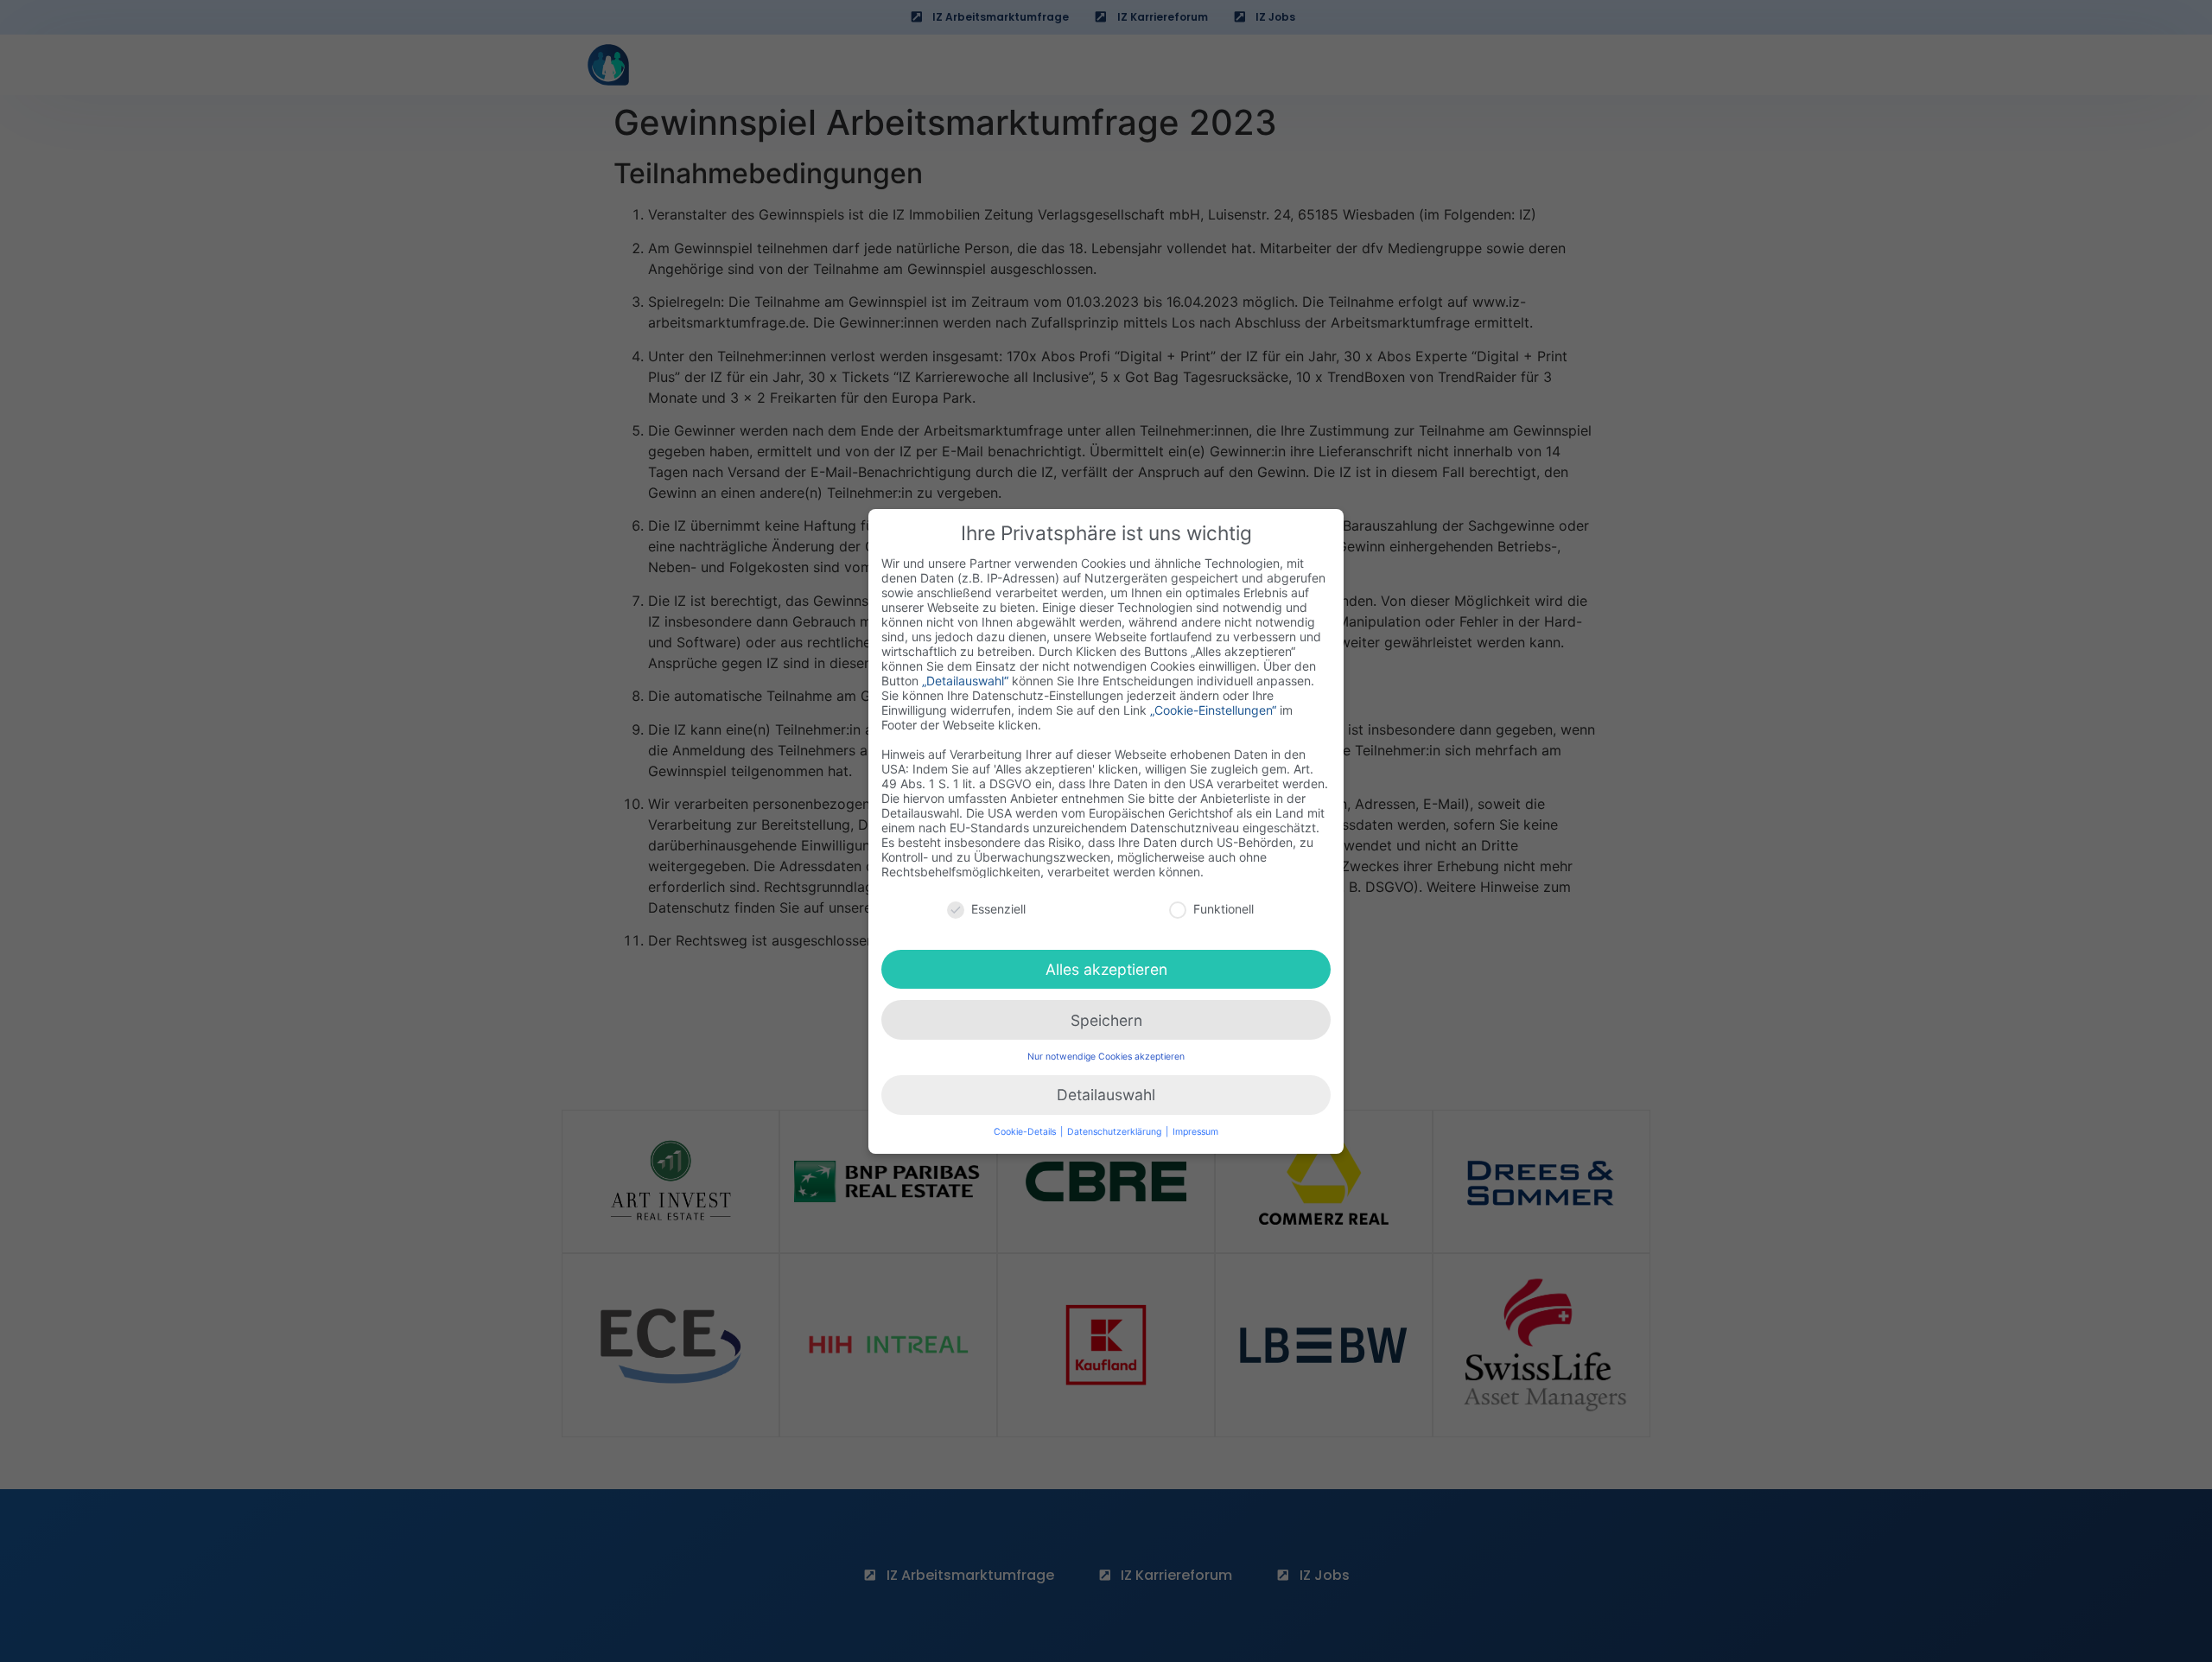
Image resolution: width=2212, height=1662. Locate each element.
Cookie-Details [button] (1026, 1132)
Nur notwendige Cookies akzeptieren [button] (1106, 1057)
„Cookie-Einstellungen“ (1213, 709)
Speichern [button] (1106, 1019)
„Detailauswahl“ (965, 680)
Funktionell (1224, 909)
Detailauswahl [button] (1106, 1095)
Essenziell (998, 909)
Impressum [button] (1195, 1132)
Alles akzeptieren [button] (1106, 968)
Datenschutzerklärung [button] (1116, 1132)
